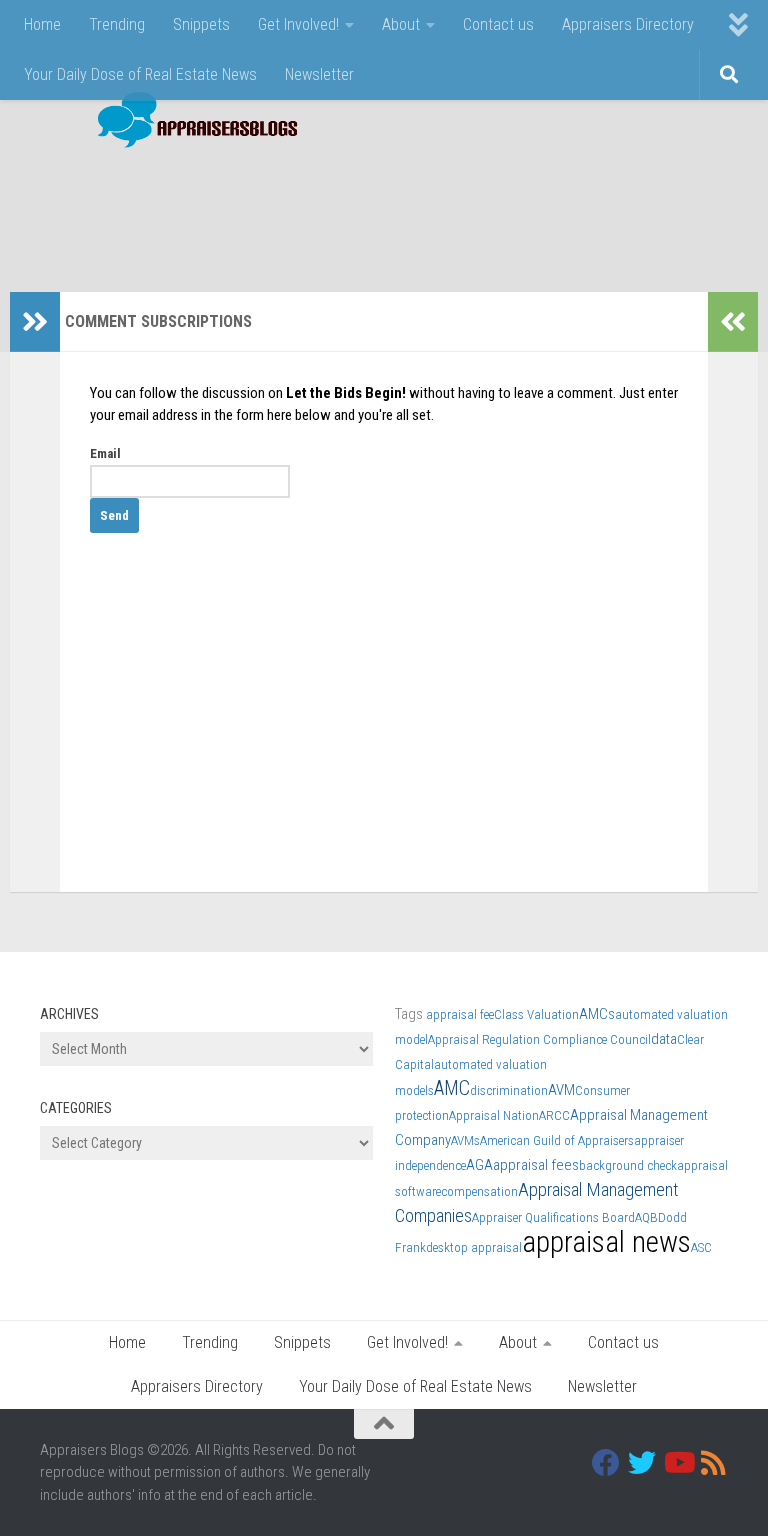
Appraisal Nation (494, 1115)
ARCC (554, 1115)
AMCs (597, 1014)
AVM (561, 1090)
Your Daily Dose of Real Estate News (140, 74)
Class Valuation (536, 1014)
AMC (452, 1088)
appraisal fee (460, 1014)
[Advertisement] (364, 210)
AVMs (465, 1140)
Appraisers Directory (628, 24)
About (401, 24)
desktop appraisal (474, 1247)
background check (628, 1165)
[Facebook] (606, 1463)
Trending (117, 24)
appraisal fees (536, 1165)
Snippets (201, 24)
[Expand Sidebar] (35, 322)
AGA (479, 1165)
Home (42, 24)
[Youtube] (678, 1463)
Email (105, 453)
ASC (701, 1247)
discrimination (509, 1090)
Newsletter (319, 74)
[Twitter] (642, 1463)
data (664, 1039)
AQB (646, 1217)
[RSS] (714, 1463)
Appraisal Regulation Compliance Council (539, 1039)
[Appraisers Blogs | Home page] (190, 122)
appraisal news (606, 1242)
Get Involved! (298, 24)
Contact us (498, 24)
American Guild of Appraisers (557, 1140)
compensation (479, 1191)
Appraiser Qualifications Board (553, 1217)
